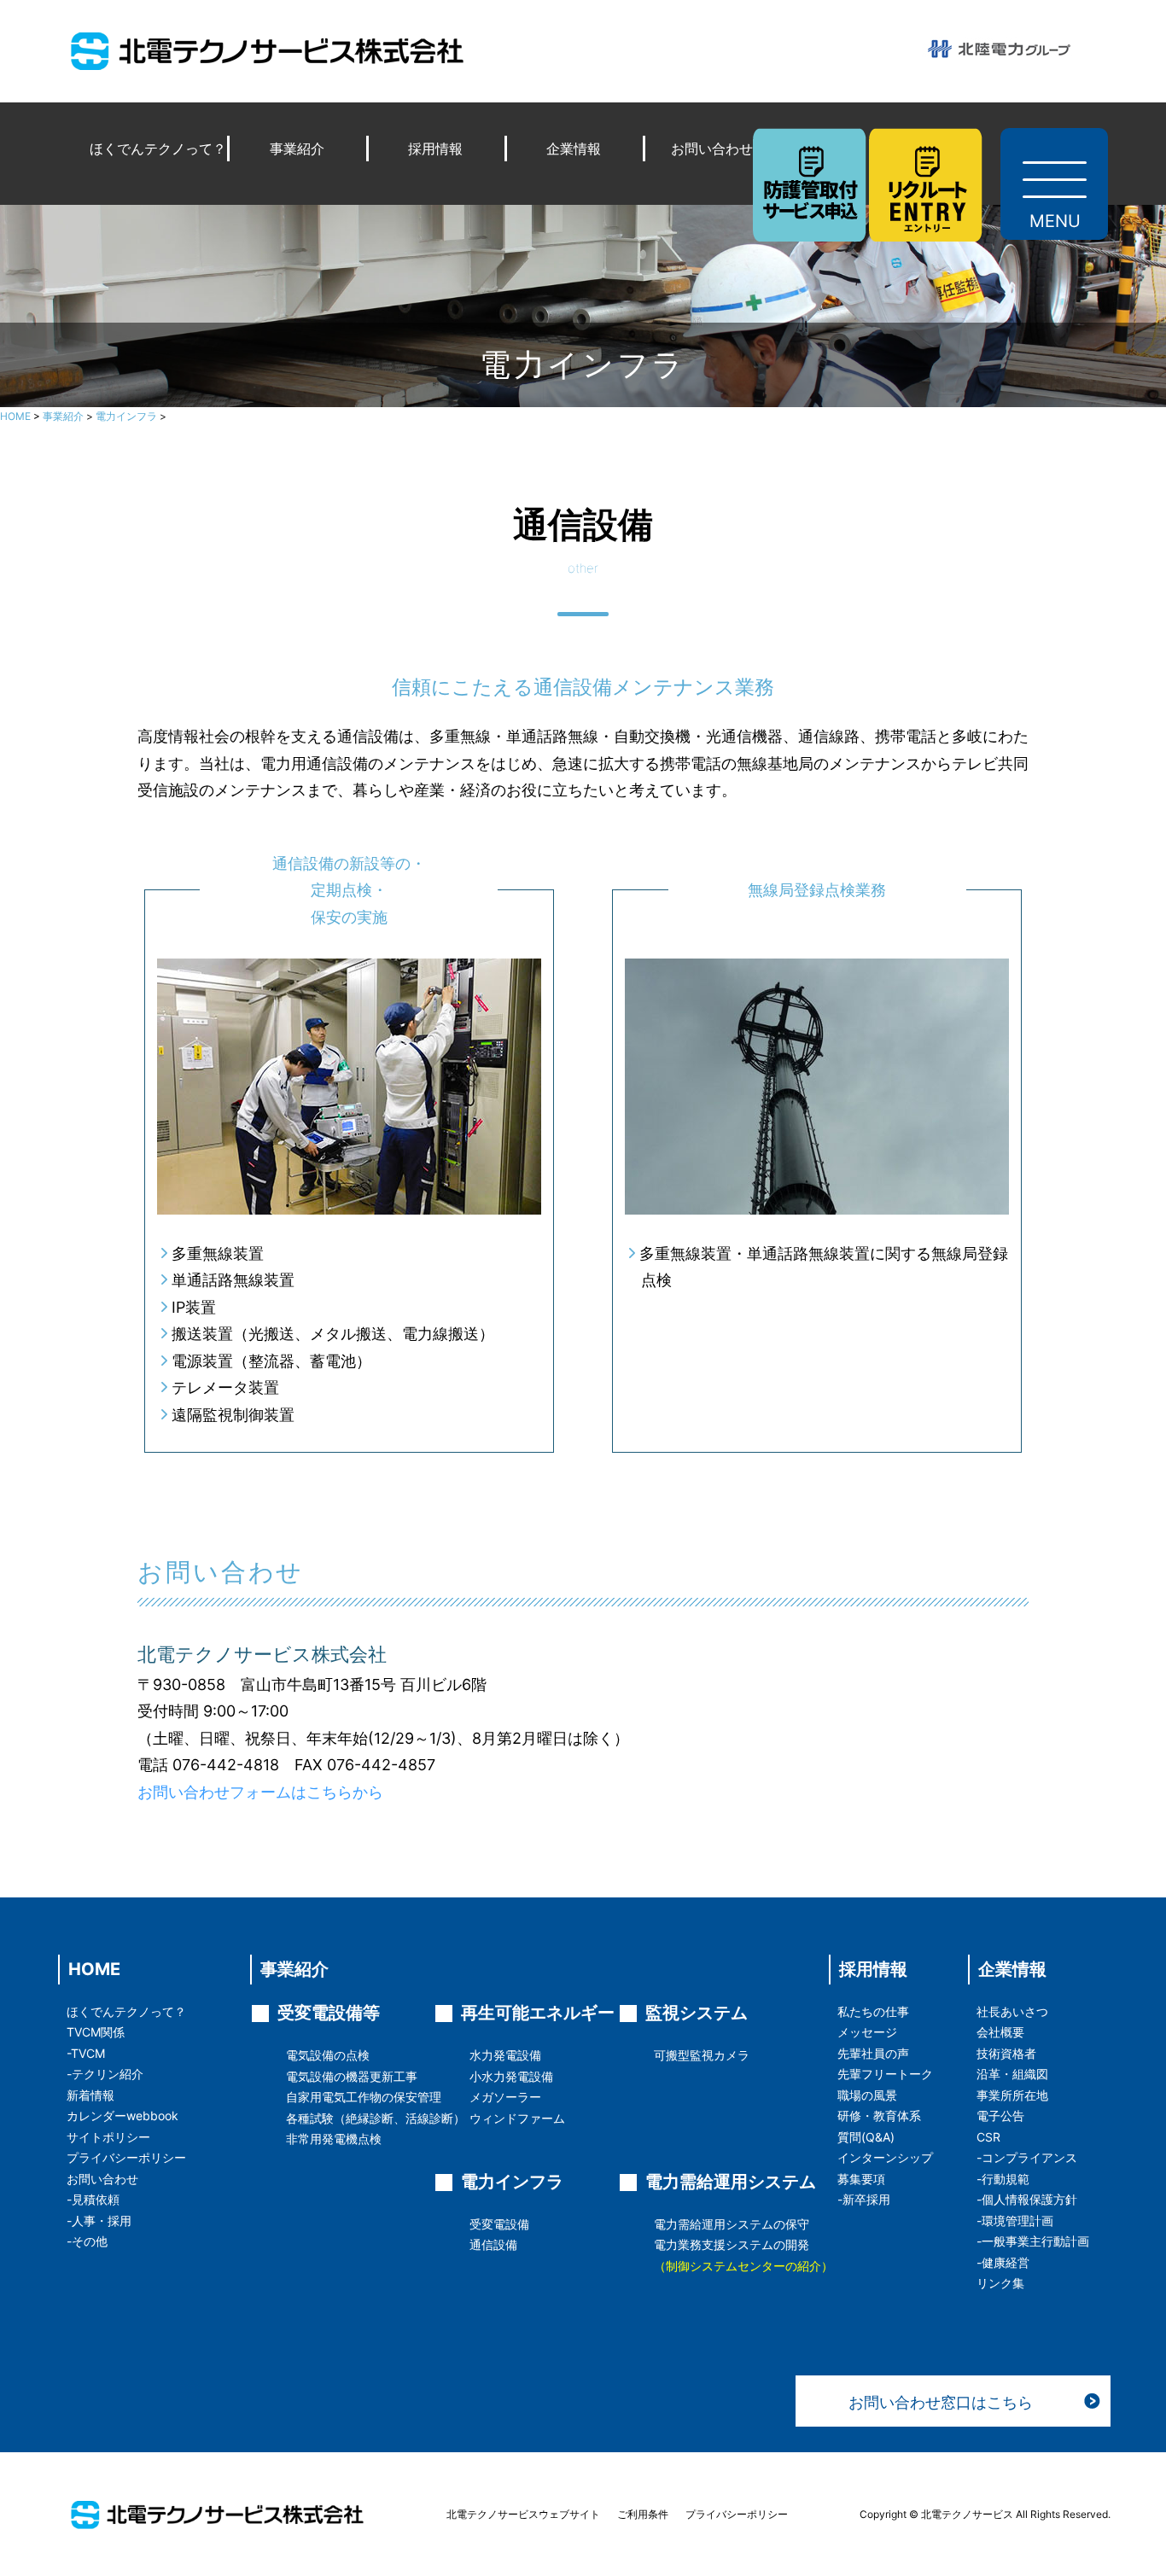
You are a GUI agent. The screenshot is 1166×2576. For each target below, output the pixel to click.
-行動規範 (1003, 2179)
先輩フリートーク (885, 2074)
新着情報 (90, 2095)
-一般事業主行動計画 (1033, 2241)
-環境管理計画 (1015, 2220)
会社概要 (1000, 2032)
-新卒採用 (864, 2199)
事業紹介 (297, 149)
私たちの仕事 (873, 2011)
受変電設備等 (329, 2013)
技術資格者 (1006, 2053)
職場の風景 (867, 2095)
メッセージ (867, 2032)
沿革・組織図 (1012, 2074)
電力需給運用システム (731, 2182)
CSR (988, 2137)
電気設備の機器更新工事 (352, 2076)
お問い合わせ (712, 149)
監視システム (697, 2013)
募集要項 (861, 2179)
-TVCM (86, 2053)
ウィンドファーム (517, 2118)
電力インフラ (512, 2182)
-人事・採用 (99, 2220)
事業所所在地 (1012, 2095)
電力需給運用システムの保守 (732, 2224)
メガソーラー (505, 2097)
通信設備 (493, 2244)
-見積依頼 (93, 2199)
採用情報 (435, 149)
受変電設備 (499, 2224)
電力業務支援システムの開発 (732, 2244)
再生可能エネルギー (538, 2013)
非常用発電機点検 (334, 2139)
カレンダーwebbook (122, 2116)
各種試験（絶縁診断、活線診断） (376, 2118)
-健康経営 (1003, 2262)
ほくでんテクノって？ (158, 149)
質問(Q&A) (866, 2137)
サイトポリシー (108, 2137)
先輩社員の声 (873, 2053)
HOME (94, 1969)
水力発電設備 (505, 2055)
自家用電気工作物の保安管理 (364, 2097)
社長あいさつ (1012, 2011)
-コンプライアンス (1027, 2157)
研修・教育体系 (879, 2116)
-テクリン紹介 (105, 2074)
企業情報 (574, 149)
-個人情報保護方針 (1027, 2199)
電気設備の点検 (328, 2055)
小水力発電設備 (511, 2076)
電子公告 (1000, 2116)
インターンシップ (885, 2157)
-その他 (87, 2241)
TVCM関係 (96, 2032)
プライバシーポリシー (126, 2157)
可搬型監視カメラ (702, 2055)
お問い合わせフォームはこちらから (260, 1792)
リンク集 (1000, 2283)
